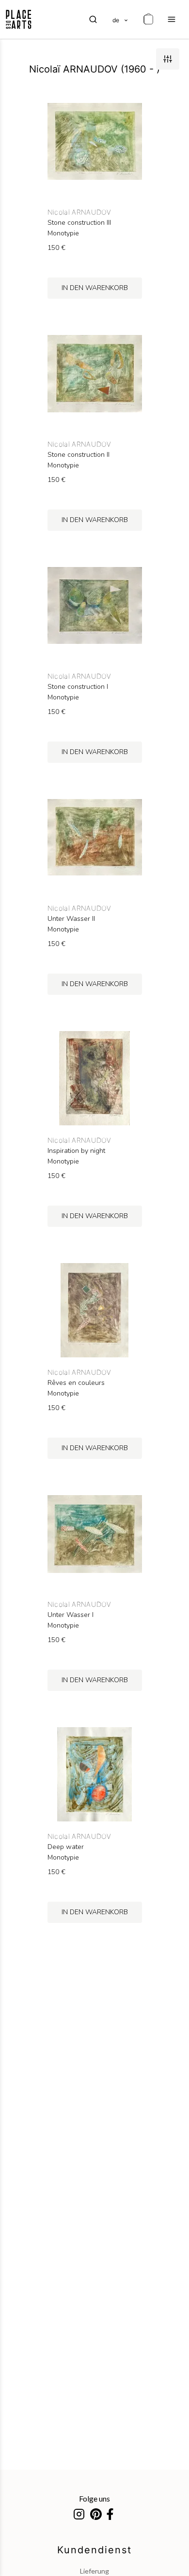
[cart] (148, 19)
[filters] (168, 59)
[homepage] (19, 19)
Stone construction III (79, 223)
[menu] (172, 19)
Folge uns (94, 2498)
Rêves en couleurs (76, 1383)
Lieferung (94, 2571)
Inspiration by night (76, 1151)
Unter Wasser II (71, 919)
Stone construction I (78, 687)
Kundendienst (94, 2550)
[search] (93, 19)
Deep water (66, 1847)
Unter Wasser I (71, 1615)
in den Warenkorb (95, 288)
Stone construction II (79, 455)
